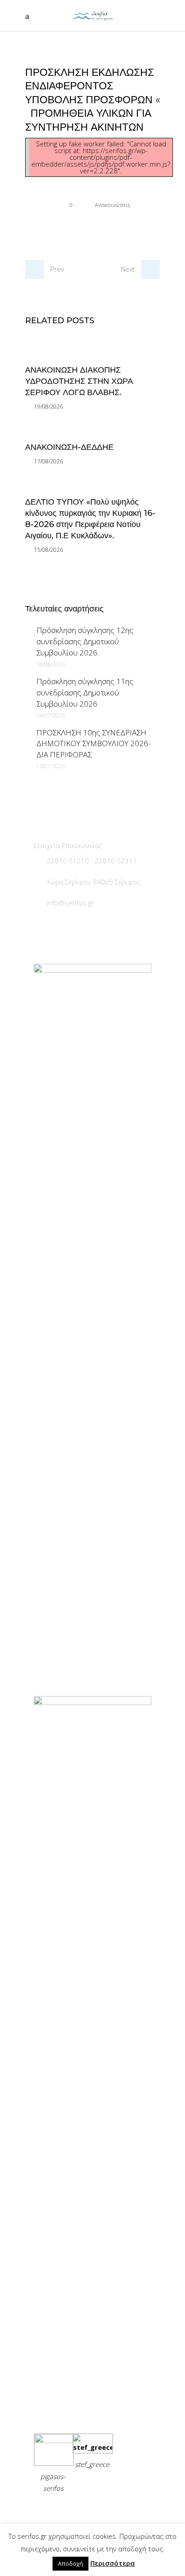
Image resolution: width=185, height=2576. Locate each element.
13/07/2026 (51, 766)
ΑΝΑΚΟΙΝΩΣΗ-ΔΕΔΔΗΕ (69, 447)
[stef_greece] (92, 2447)
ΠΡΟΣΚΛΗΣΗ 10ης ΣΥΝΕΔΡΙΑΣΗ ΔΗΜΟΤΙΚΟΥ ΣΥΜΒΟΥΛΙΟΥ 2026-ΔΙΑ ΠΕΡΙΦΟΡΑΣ (93, 744)
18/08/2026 (51, 664)
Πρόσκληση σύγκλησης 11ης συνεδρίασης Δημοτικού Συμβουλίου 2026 (85, 692)
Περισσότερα (112, 2563)
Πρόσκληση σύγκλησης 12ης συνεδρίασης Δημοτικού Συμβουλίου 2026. (85, 641)
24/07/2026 (51, 715)
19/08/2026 (48, 407)
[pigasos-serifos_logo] (54, 2440)
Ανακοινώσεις (112, 205)
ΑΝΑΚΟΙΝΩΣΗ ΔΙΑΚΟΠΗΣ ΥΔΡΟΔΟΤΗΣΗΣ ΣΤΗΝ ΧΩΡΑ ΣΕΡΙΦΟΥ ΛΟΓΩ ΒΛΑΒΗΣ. (79, 381)
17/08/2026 (48, 461)
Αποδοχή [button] (70, 2563)
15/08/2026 (48, 550)
